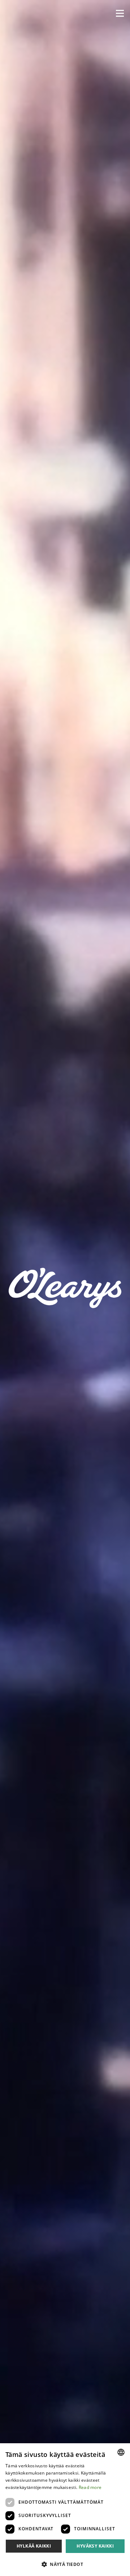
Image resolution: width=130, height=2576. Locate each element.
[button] (120, 13)
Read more (90, 2487)
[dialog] (65, 2510)
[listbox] (121, 2452)
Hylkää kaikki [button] (34, 2546)
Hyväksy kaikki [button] (95, 2546)
